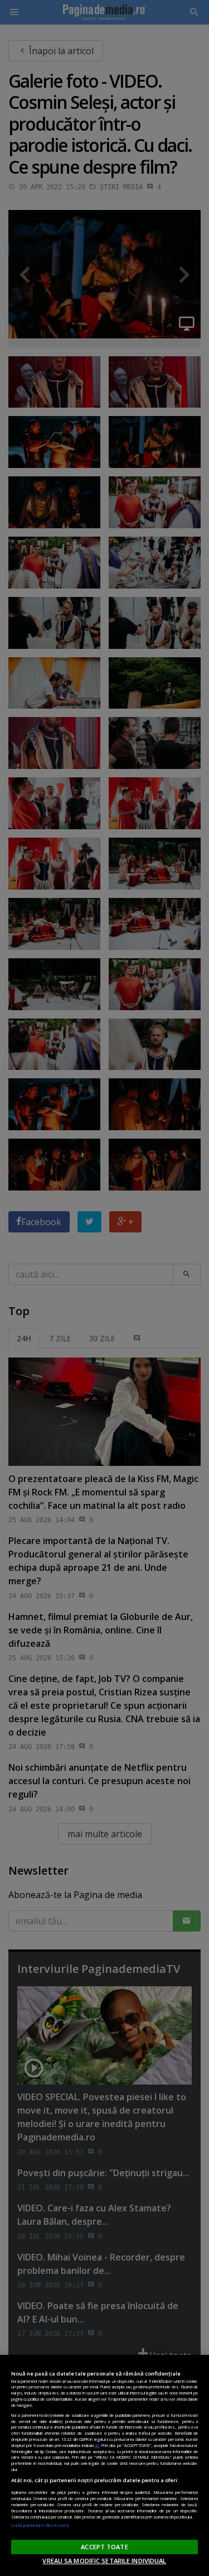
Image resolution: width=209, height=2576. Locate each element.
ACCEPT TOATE (104, 2547)
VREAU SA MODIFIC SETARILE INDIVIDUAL (104, 2561)
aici (97, 2445)
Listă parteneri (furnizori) (40, 2525)
